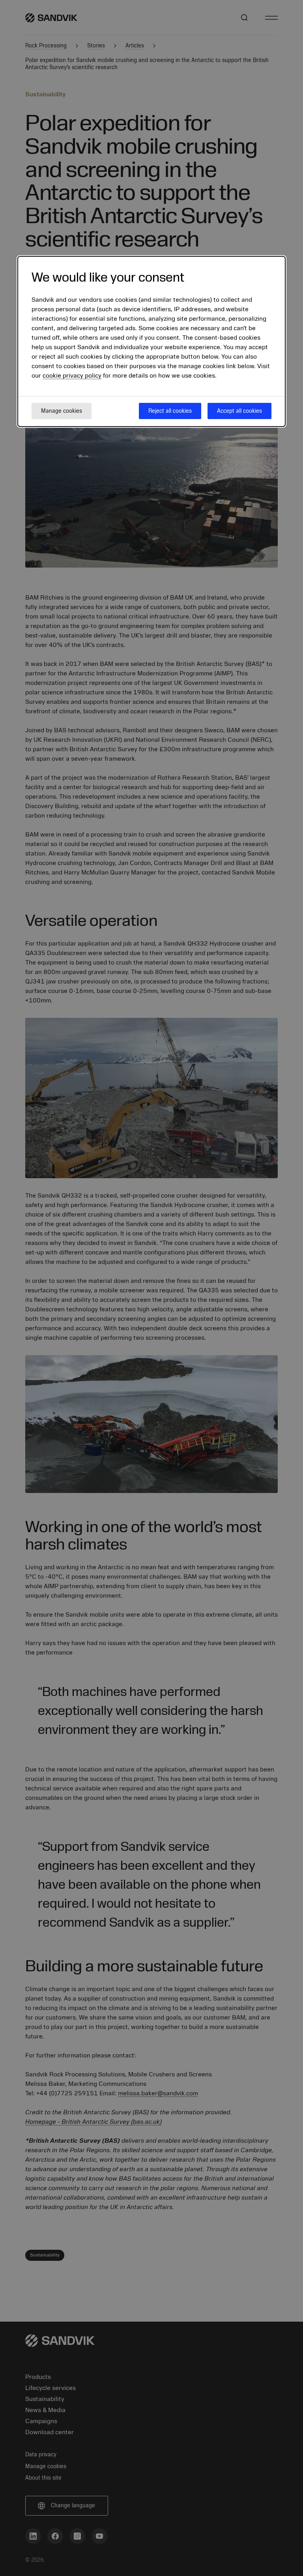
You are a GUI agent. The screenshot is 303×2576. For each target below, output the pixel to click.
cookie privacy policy (72, 376)
